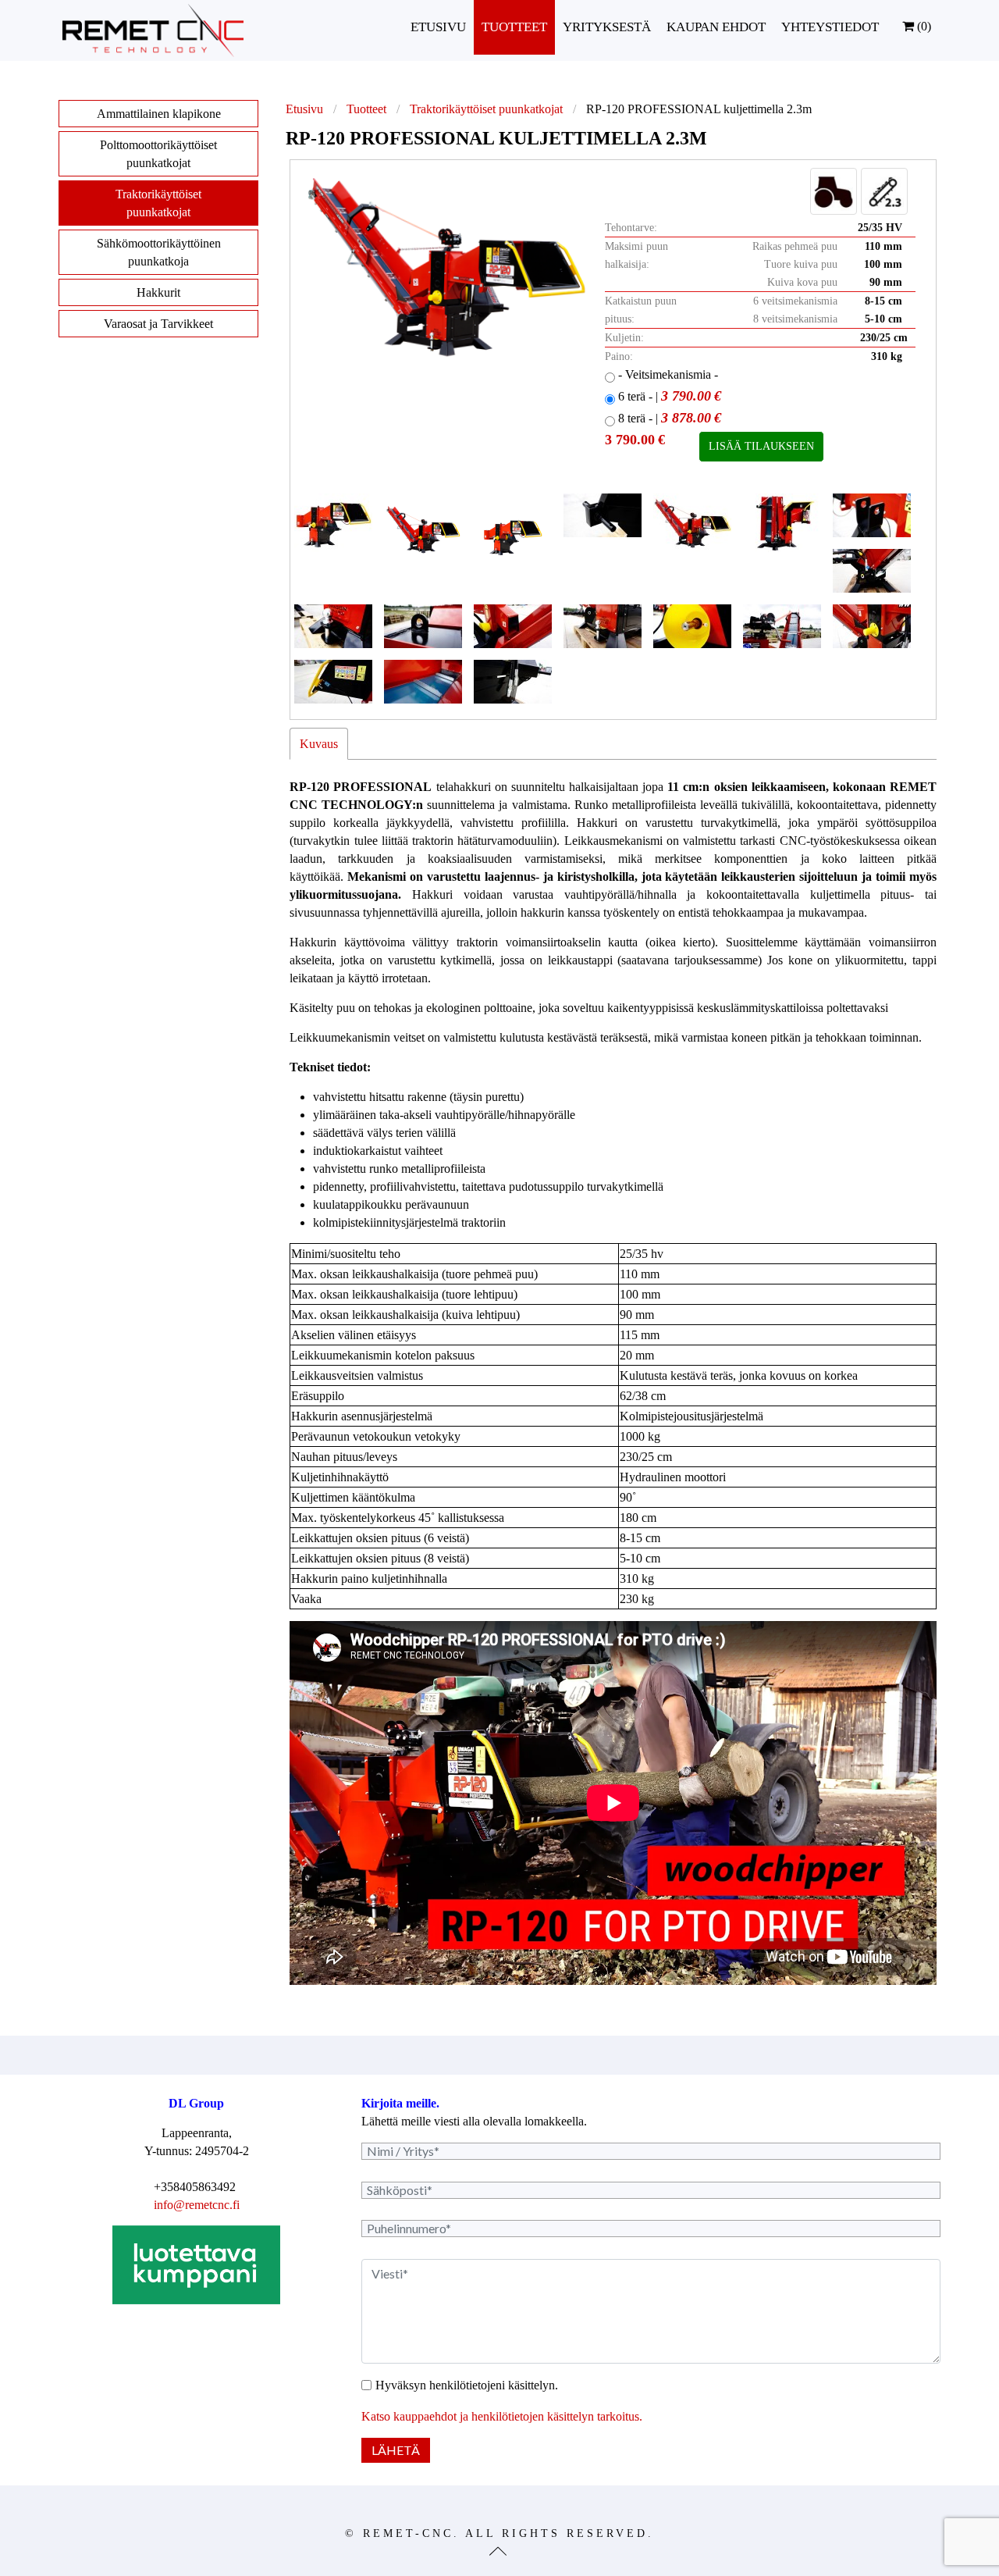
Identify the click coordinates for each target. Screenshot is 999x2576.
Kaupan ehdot (716, 27)
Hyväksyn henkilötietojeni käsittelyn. (467, 2385)
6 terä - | (668, 396)
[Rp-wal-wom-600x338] (692, 626)
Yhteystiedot (830, 27)
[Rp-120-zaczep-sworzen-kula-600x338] (603, 626)
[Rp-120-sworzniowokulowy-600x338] (333, 626)
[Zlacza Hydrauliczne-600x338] (513, 682)
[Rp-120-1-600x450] (692, 523)
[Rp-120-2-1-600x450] (782, 523)
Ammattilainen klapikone (159, 114)
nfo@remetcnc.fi (198, 2205)
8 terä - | (668, 418)
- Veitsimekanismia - (667, 374)
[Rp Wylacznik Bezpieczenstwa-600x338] (333, 682)
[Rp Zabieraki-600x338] (423, 682)
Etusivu (438, 27)
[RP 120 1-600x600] (423, 533)
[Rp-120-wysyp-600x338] (513, 626)
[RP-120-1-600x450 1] (333, 523)
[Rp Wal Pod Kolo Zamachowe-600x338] (872, 626)
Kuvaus (319, 744)
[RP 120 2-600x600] (513, 533)
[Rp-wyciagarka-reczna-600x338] (782, 626)
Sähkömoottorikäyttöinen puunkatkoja (159, 252)
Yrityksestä (607, 27)
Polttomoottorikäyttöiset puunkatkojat (158, 154)
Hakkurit (158, 292)
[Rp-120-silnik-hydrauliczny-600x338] (872, 571)
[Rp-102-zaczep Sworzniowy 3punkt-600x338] (603, 515)
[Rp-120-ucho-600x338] (423, 626)
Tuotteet (514, 27)
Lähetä (396, 2450)
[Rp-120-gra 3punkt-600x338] (872, 515)
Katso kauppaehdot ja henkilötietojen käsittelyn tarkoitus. (502, 2416)
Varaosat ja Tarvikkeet (158, 324)
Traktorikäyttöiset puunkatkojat (486, 109)
